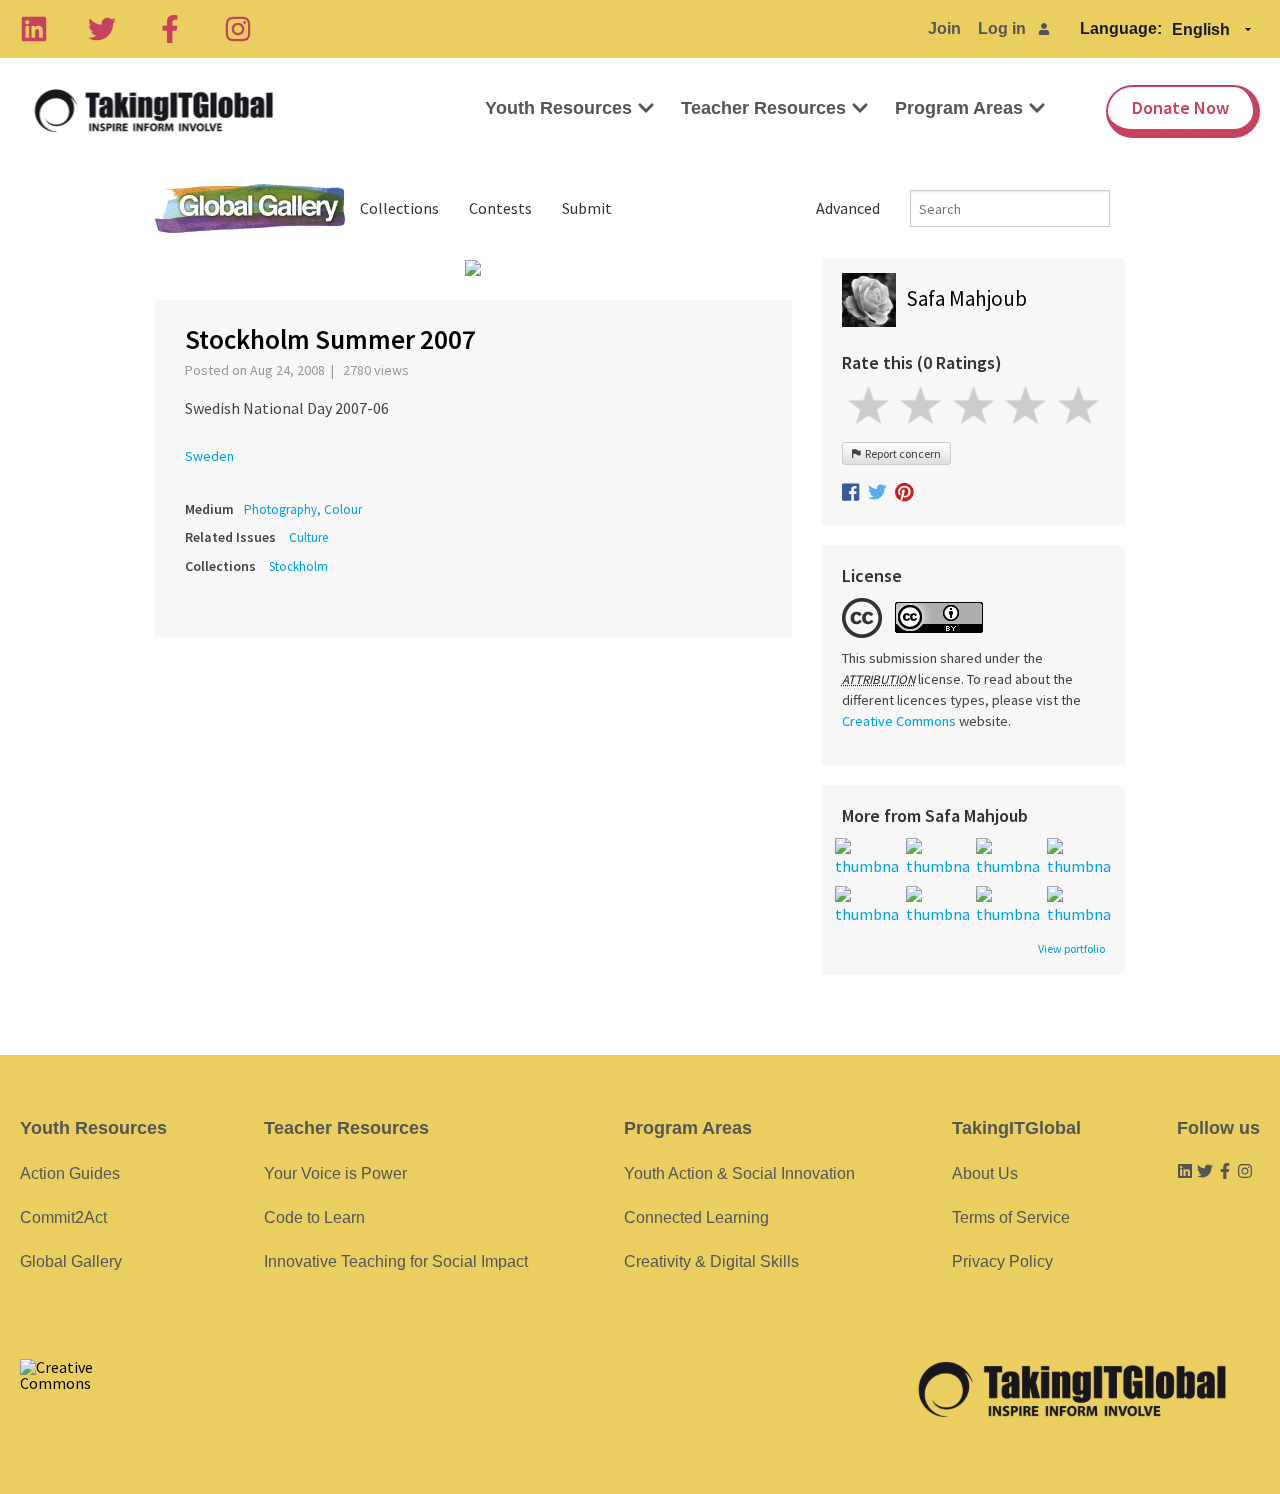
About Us (985, 1173)
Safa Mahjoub (966, 298)
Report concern (901, 453)
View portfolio (1071, 949)
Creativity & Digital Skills (711, 1261)
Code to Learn (314, 1217)
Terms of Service (1011, 1217)
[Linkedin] (34, 29)
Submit (587, 208)
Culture (308, 537)
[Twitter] (102, 29)
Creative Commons (899, 721)
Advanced (848, 208)
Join (944, 28)
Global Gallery (250, 208)
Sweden (209, 456)
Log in (1002, 28)
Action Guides (70, 1173)
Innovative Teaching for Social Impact (396, 1261)
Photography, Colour (303, 509)
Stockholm (298, 566)
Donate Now (1180, 107)
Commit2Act (63, 1217)
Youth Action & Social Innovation (739, 1173)
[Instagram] (238, 29)
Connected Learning (696, 1217)
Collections (399, 208)
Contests (500, 208)
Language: (1121, 28)
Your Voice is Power (335, 1173)
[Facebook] (170, 29)
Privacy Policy (1002, 1261)
